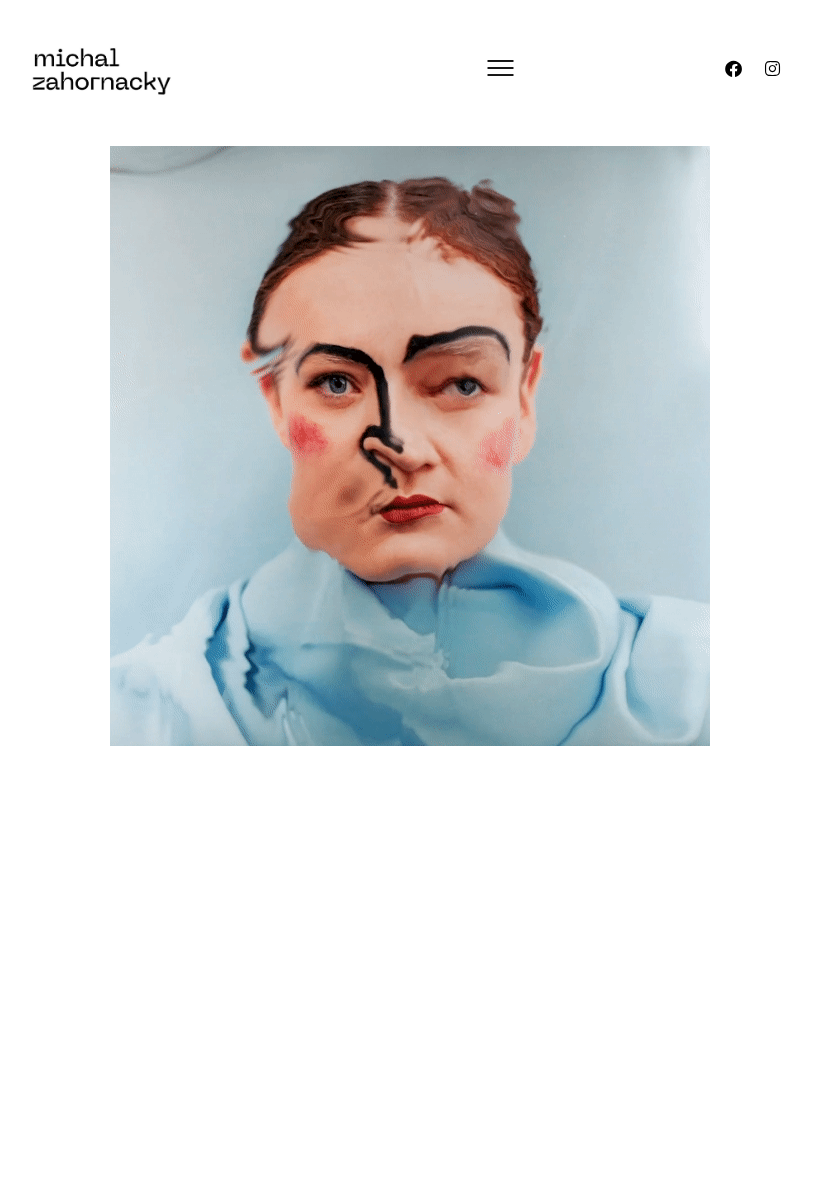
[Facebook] (734, 68)
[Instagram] (773, 68)
